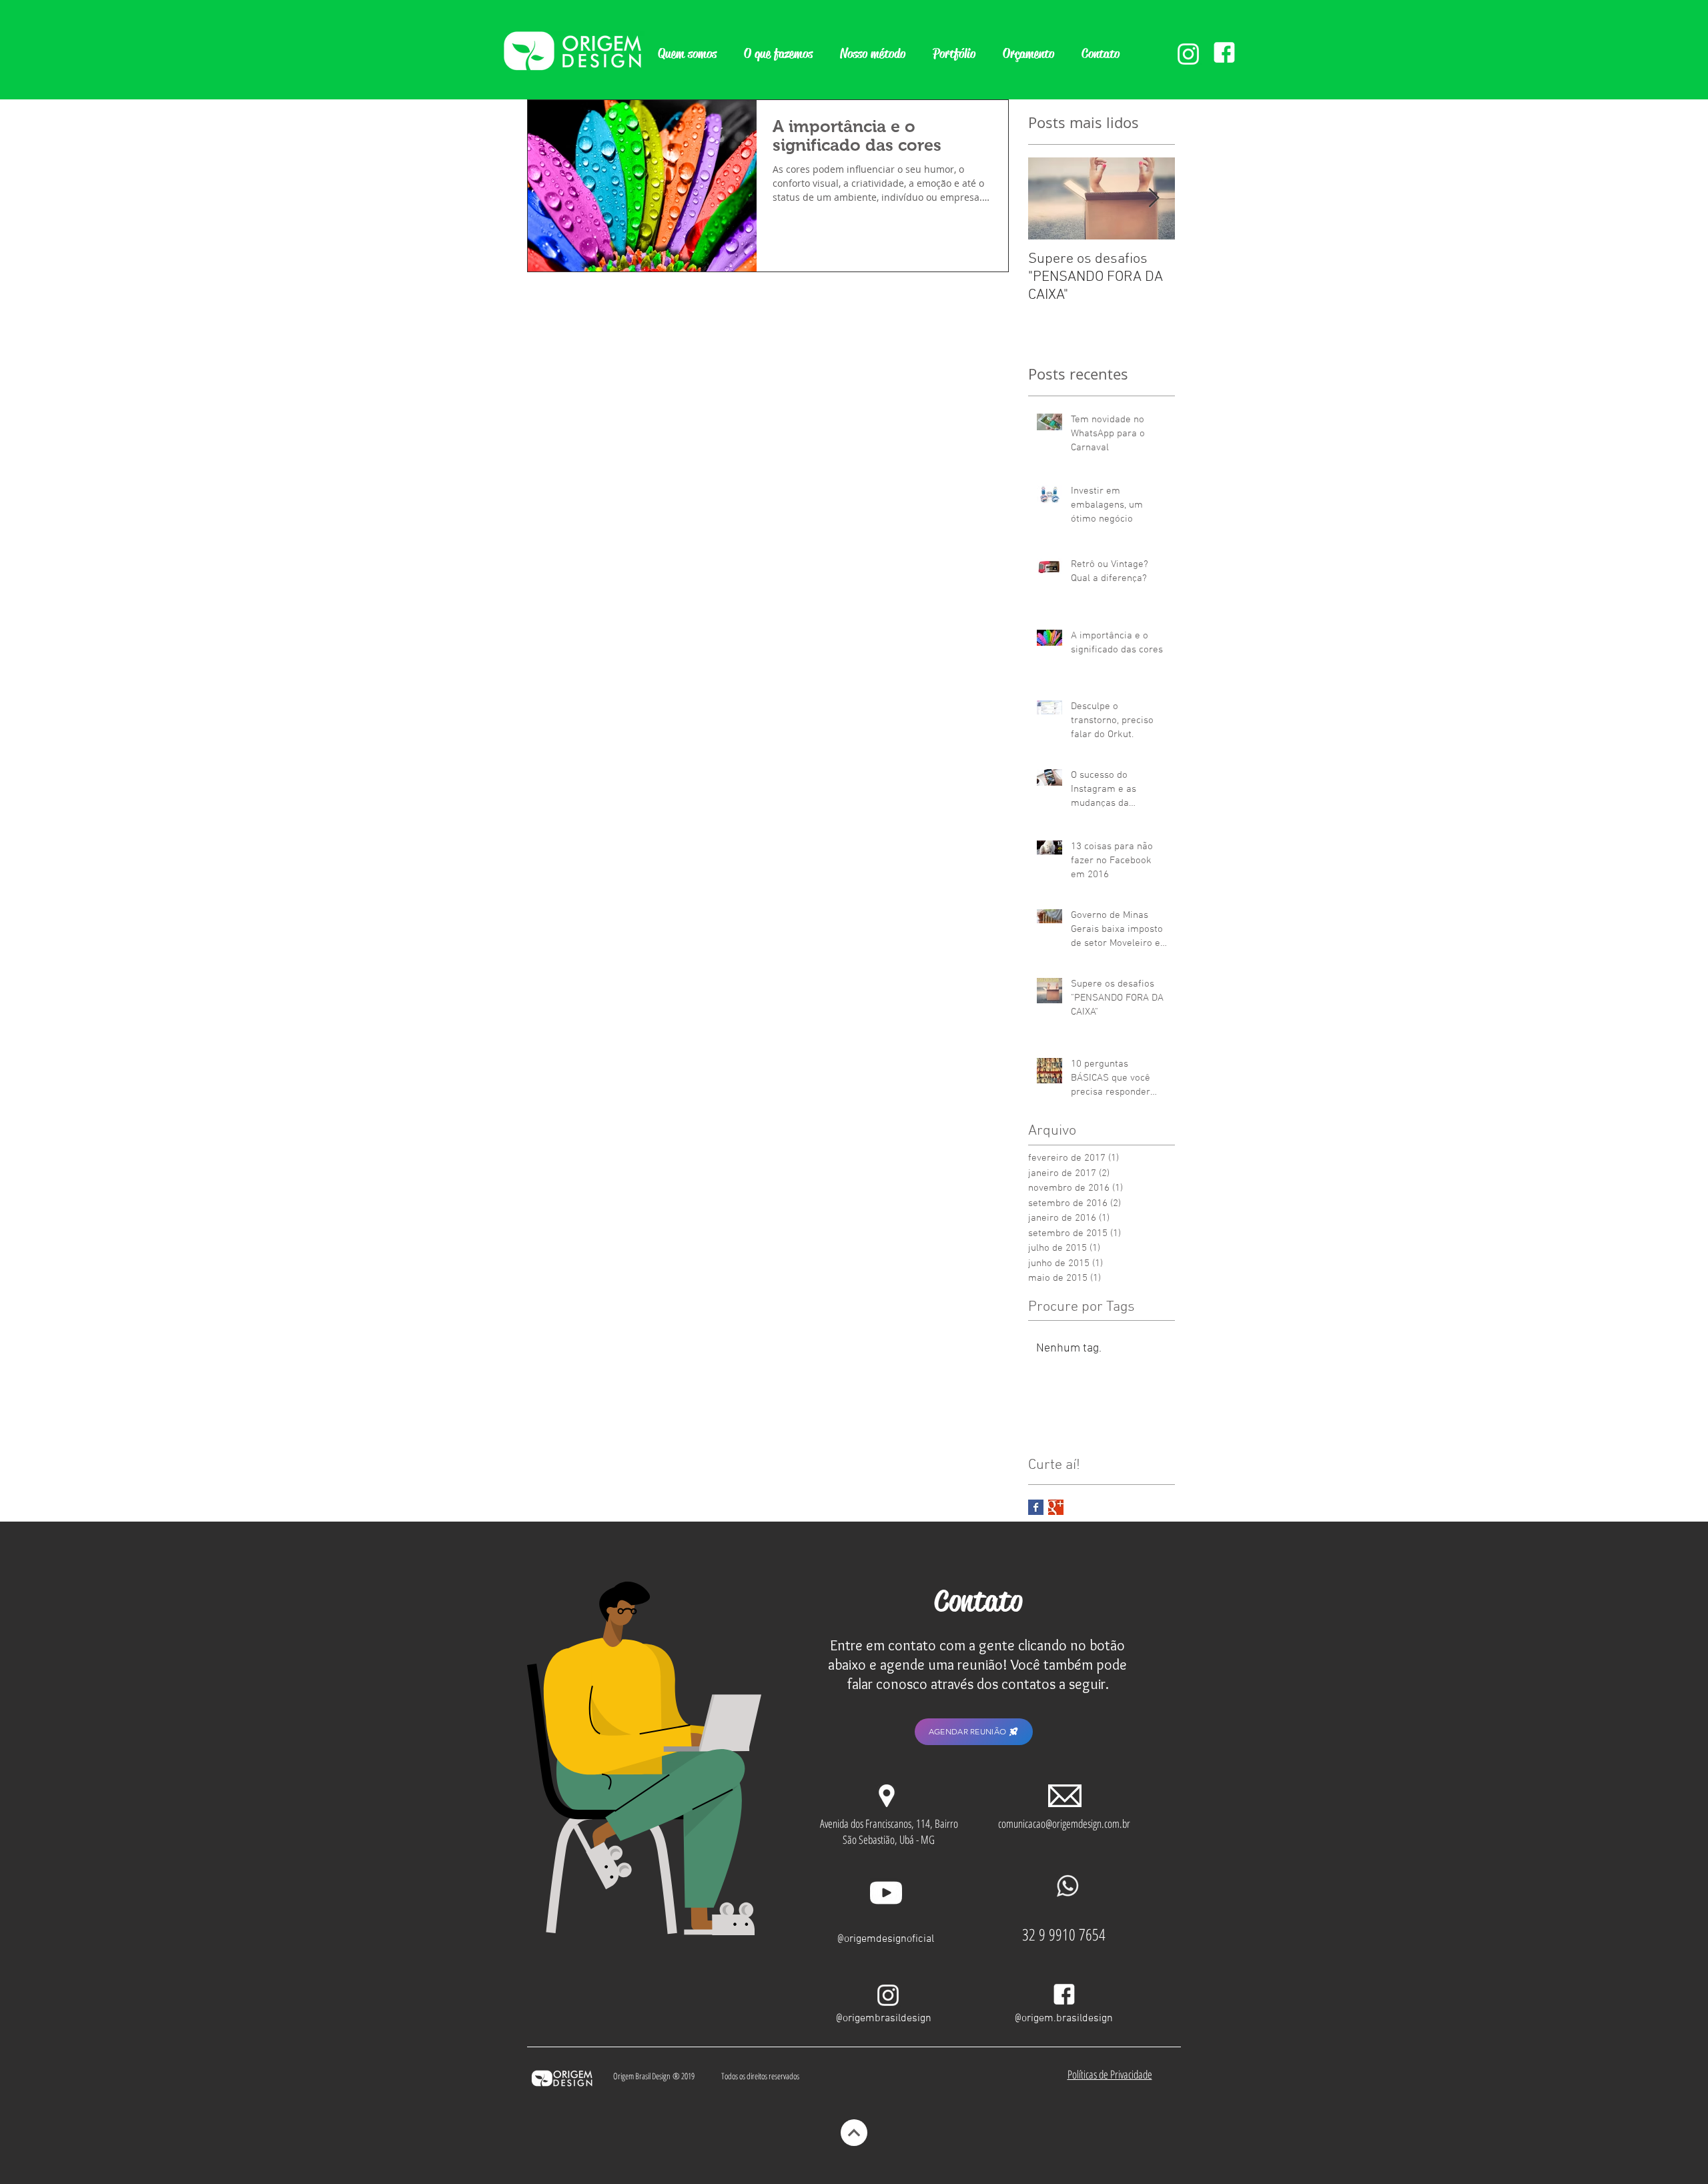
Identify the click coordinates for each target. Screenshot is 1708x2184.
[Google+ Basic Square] (1056, 1507)
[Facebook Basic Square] (1036, 1507)
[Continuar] (854, 2133)
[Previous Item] (1049, 198)
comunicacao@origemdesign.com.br (1064, 1823)
